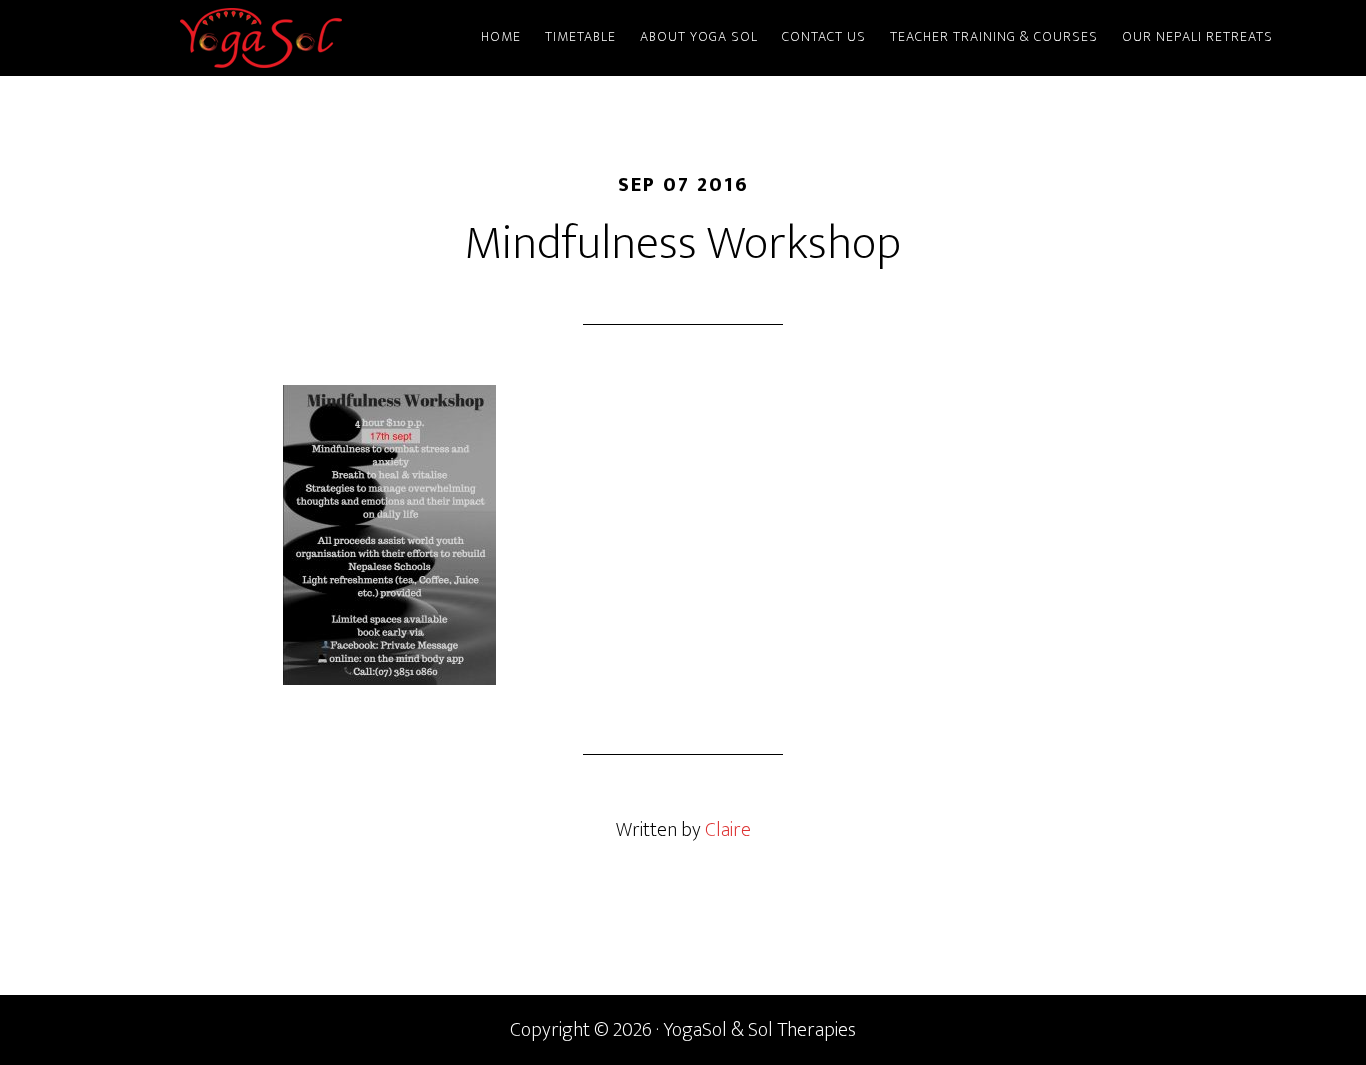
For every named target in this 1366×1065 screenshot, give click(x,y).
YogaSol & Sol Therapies (263, 38)
